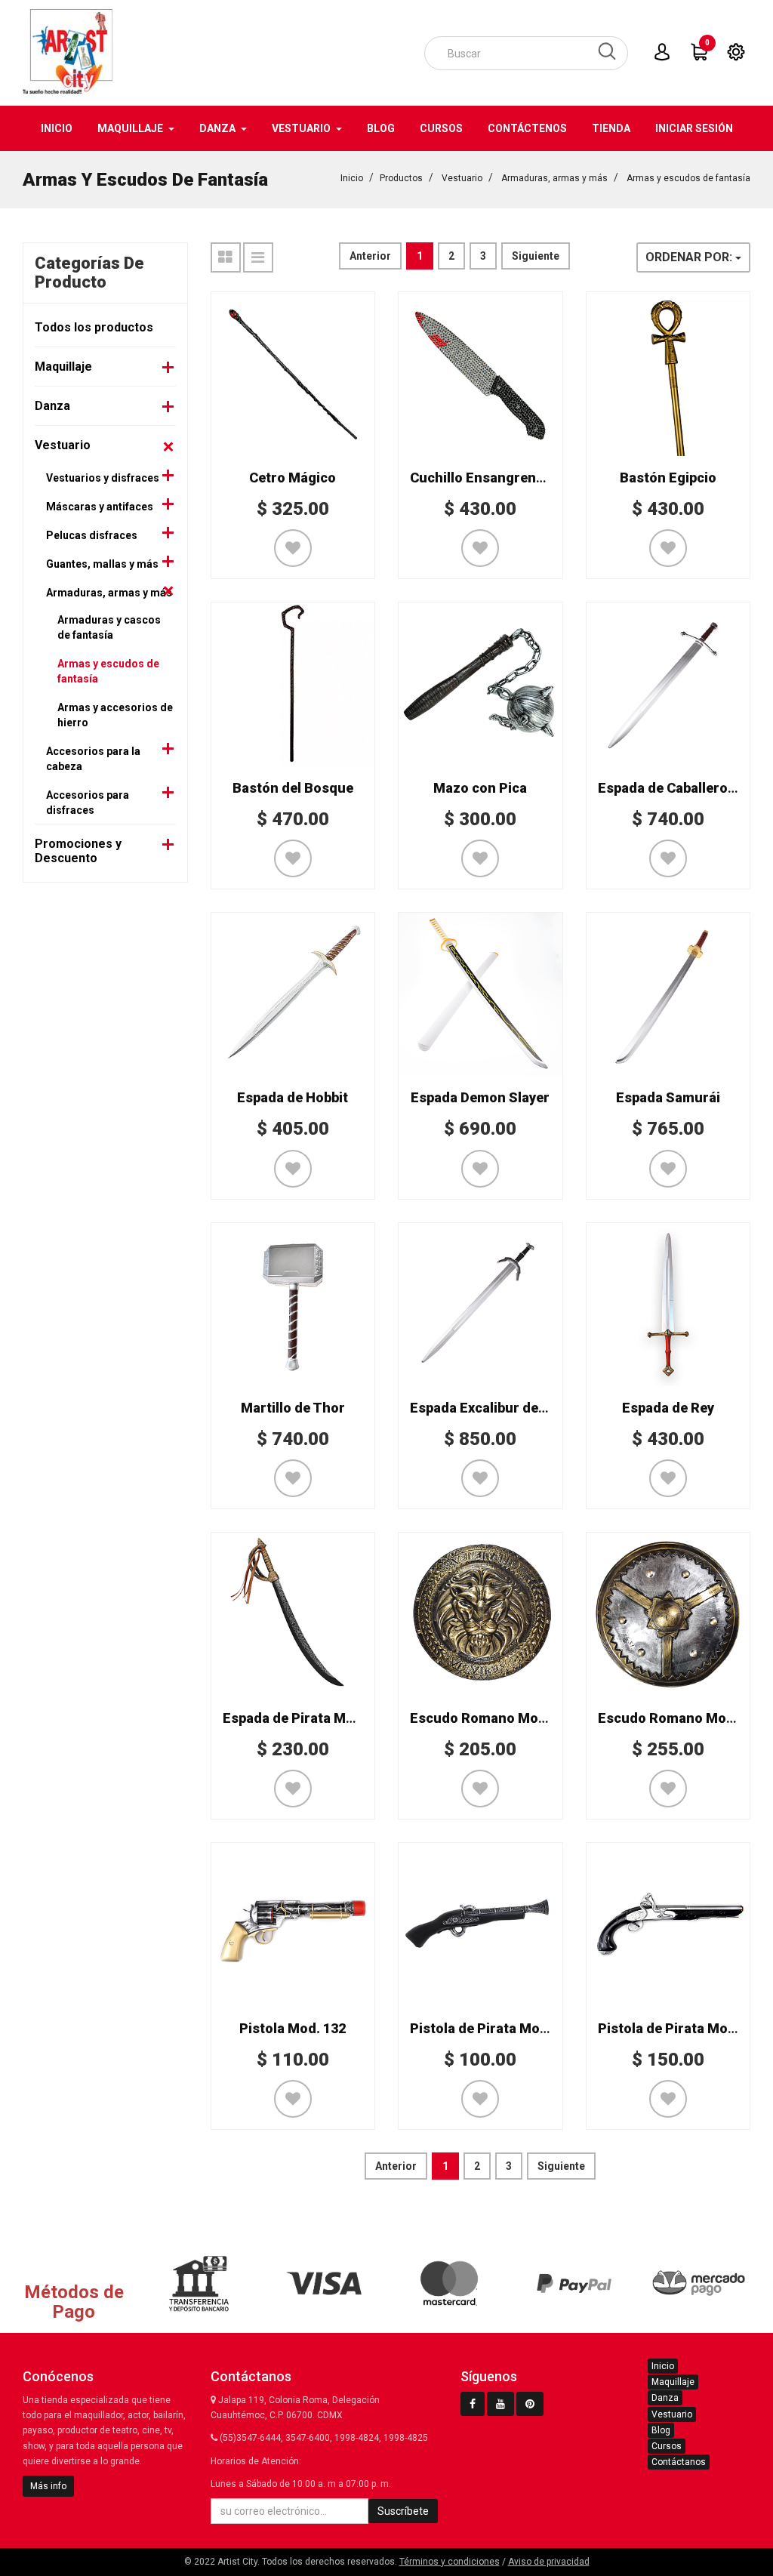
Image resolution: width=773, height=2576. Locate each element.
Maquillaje (63, 367)
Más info (48, 2486)
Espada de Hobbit (293, 1097)
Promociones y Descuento (78, 851)
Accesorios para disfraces (88, 803)
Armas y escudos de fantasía (688, 178)
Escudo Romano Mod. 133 (681, 1718)
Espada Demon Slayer (480, 1097)
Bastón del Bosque (293, 788)
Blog (661, 2430)
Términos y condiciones (450, 2562)
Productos (401, 178)
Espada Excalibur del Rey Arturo (512, 1408)
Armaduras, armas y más (554, 178)
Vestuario (462, 178)
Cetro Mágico (293, 478)
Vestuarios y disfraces (103, 478)
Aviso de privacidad (549, 2562)
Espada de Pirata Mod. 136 (307, 1718)
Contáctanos (679, 2462)
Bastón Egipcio (668, 478)
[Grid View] (226, 257)
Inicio (352, 178)
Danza (52, 406)
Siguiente (536, 256)
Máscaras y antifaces (100, 507)
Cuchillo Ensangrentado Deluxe (511, 478)
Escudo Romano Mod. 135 (493, 1718)
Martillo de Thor (293, 1408)
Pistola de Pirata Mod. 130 (494, 2028)
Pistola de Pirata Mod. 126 (682, 2028)
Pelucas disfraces (92, 535)
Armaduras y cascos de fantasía (109, 627)
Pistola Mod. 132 (293, 2028)
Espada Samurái (668, 1097)
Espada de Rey (668, 1408)
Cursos (667, 2446)
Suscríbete (403, 2511)
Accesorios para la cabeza (93, 759)
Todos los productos (94, 327)
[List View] (258, 257)
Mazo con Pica (480, 788)
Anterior (370, 256)
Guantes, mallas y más (102, 564)
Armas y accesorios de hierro (115, 715)
